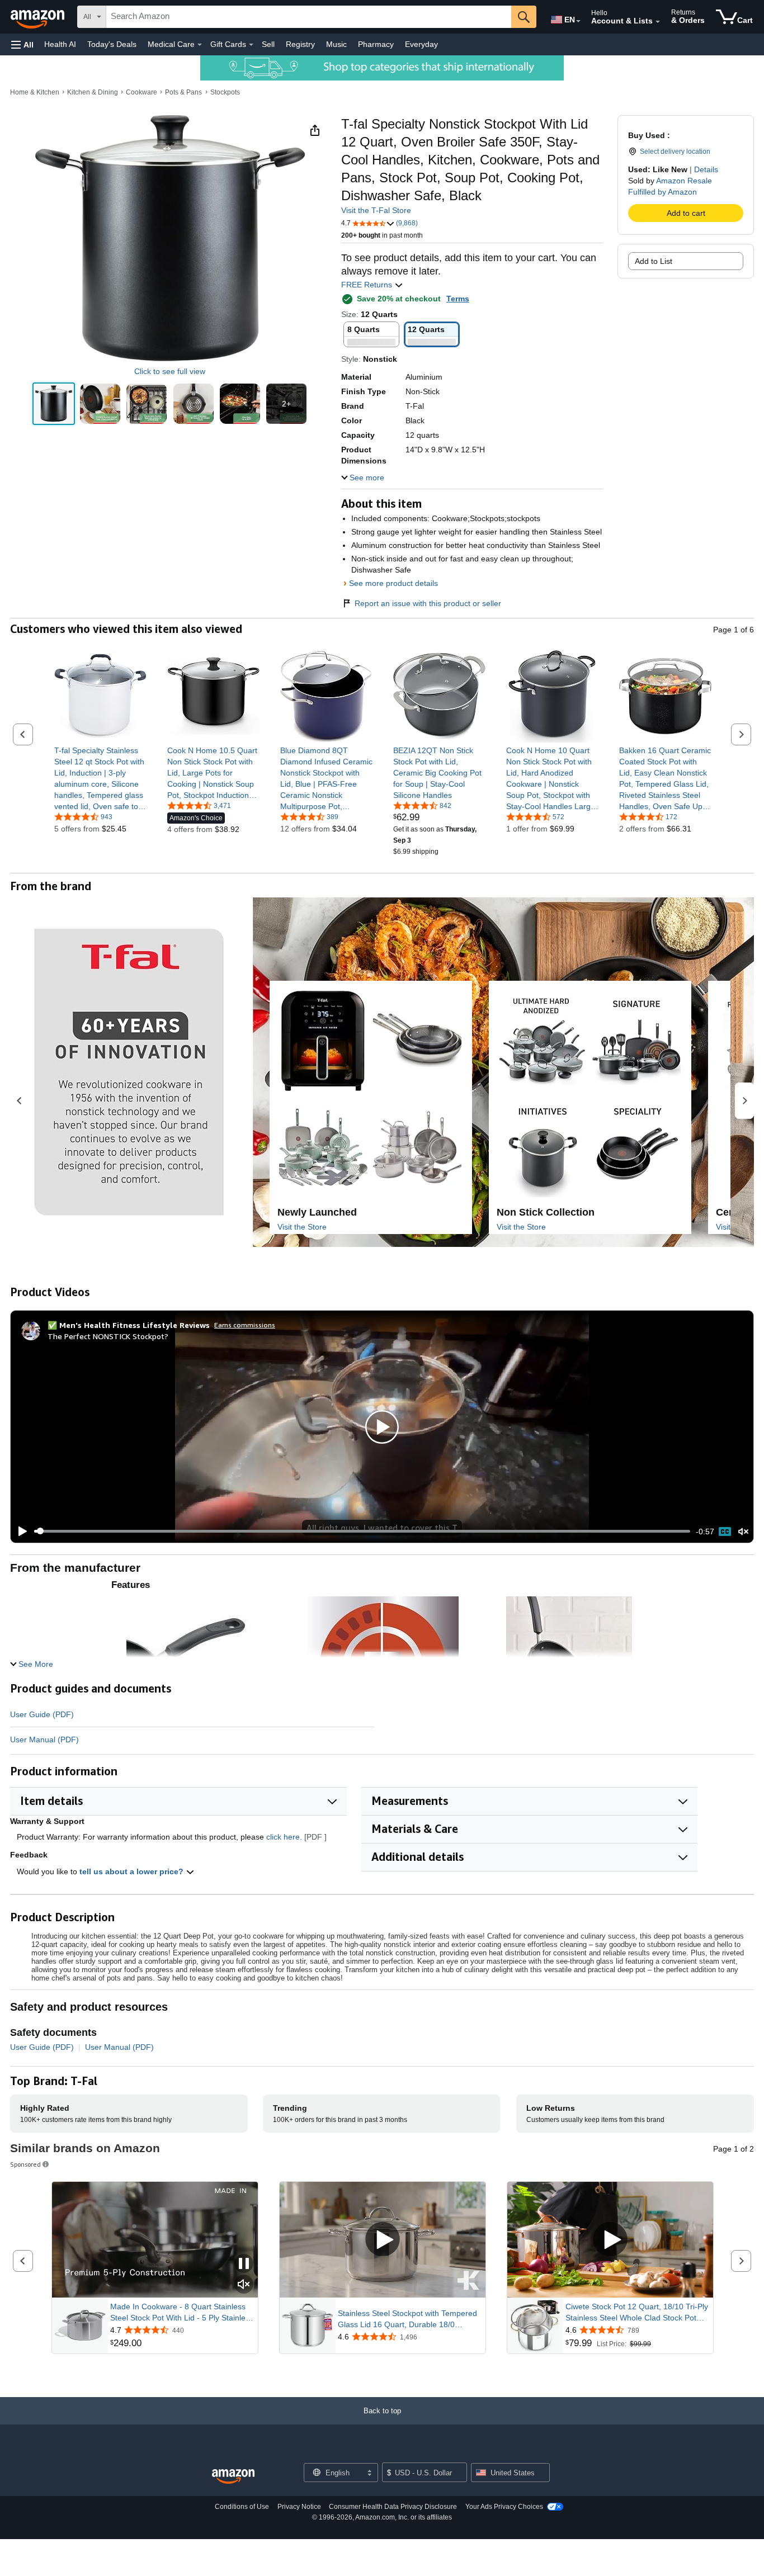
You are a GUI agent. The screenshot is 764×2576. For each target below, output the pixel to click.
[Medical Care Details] (200, 45)
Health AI (60, 44)
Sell (268, 44)
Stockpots (225, 92)
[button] (22, 44)
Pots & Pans (183, 92)
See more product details (393, 583)
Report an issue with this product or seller (428, 603)
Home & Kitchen (35, 92)
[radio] (54, 404)
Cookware (142, 92)
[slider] (362, 1531)
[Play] (20, 1532)
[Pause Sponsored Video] (244, 2264)
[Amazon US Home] (233, 2477)
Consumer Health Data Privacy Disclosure (393, 2507)
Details (706, 169)
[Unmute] (743, 1531)
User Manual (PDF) (44, 1740)
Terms (458, 299)
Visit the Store (302, 1227)
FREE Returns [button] (368, 285)
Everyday (421, 44)
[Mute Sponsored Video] (244, 2285)
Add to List (654, 261)
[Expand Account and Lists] (658, 22)
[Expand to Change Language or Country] (578, 21)
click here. (284, 1837)
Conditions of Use (242, 2507)
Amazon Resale (684, 181)
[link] (100, 778)
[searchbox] (309, 17)
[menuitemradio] (725, 1532)
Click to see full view (170, 371)
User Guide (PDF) (42, 1714)
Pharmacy (376, 44)
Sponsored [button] (25, 2164)
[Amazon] (39, 17)
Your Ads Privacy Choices (504, 2507)
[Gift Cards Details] (251, 45)
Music (336, 44)
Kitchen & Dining (93, 92)
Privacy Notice (299, 2507)
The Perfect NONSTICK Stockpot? (108, 1336)
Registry (300, 44)
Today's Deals (112, 44)
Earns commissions (245, 1325)
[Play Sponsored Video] (383, 2240)
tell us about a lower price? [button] (133, 1871)
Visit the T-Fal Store (376, 210)
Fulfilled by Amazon (662, 192)
